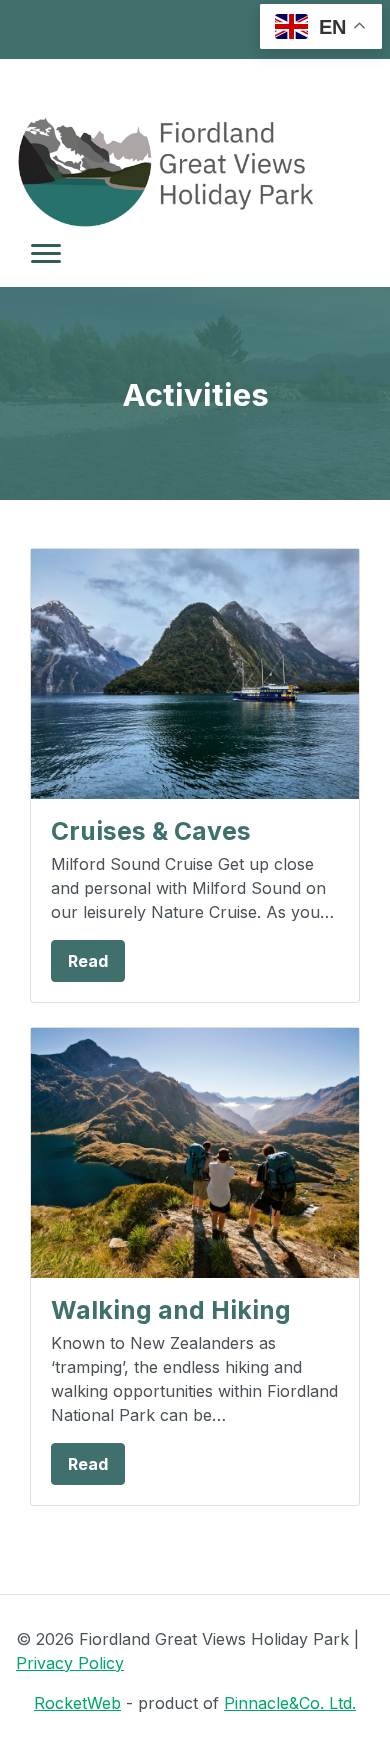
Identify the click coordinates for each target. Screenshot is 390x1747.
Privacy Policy (70, 1663)
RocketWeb (77, 1703)
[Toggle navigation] (46, 254)
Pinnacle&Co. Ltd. (290, 1703)
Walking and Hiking (171, 1310)
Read (88, 961)
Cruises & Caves (151, 831)
